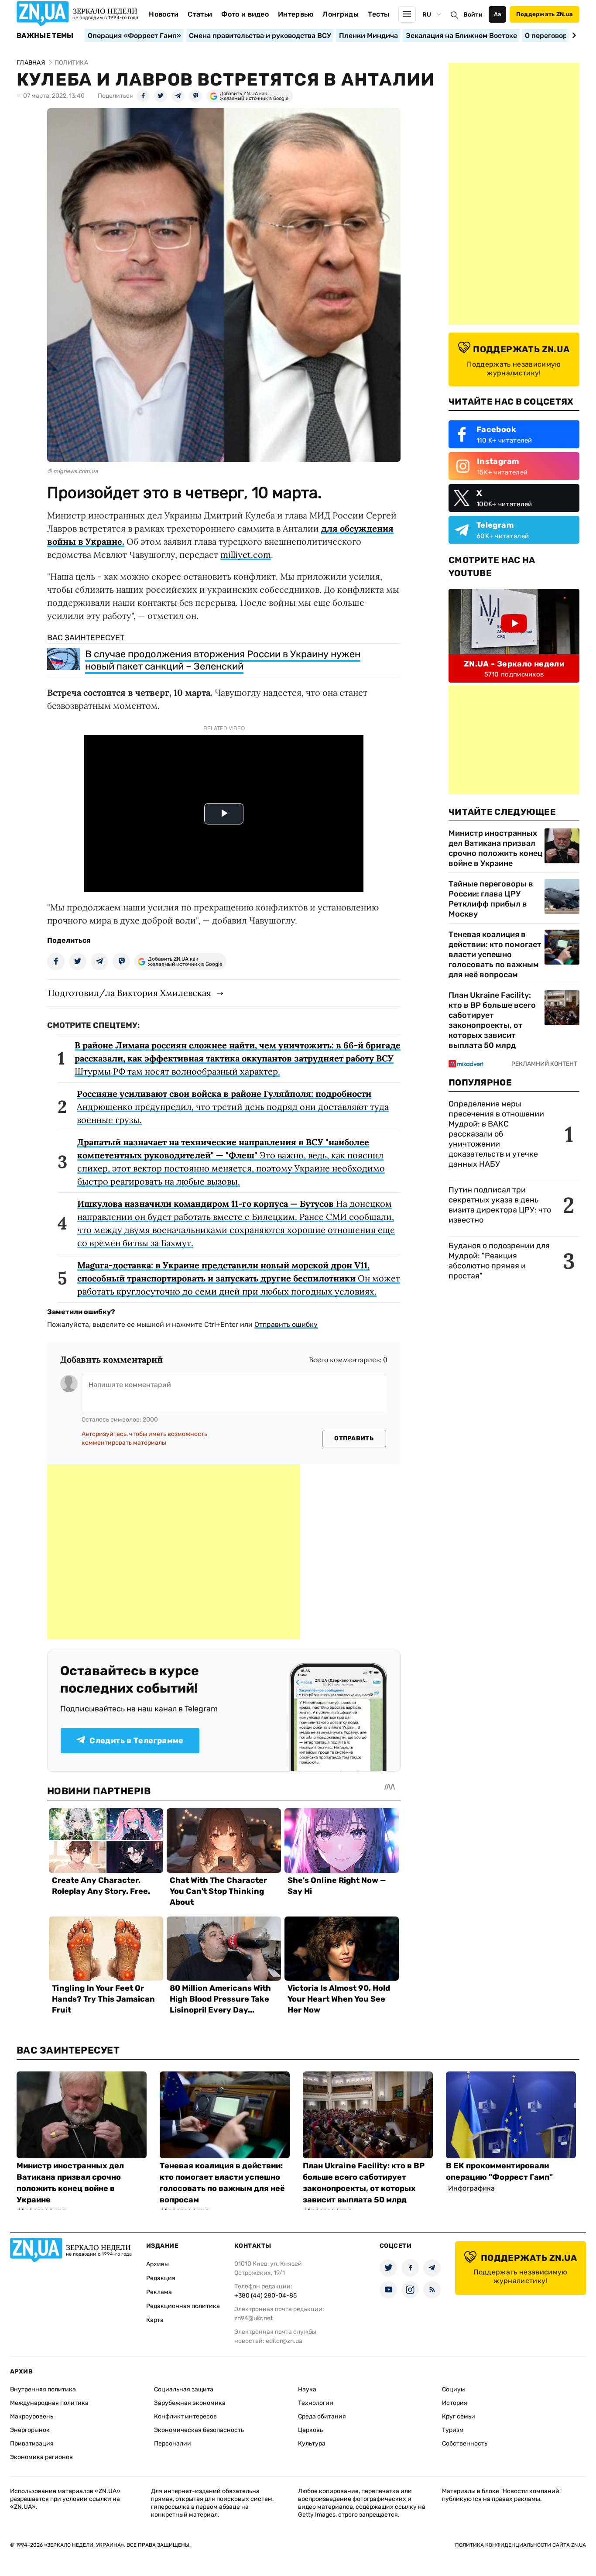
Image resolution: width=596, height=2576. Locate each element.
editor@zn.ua (284, 2341)
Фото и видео (245, 14)
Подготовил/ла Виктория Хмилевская (130, 993)
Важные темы (45, 36)
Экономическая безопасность (199, 2430)
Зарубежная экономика (190, 2403)
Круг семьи (459, 2416)
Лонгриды (341, 14)
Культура (312, 2444)
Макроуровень (32, 2416)
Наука (307, 2389)
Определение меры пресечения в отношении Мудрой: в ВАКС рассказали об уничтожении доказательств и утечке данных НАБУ (496, 1134)
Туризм (453, 2430)
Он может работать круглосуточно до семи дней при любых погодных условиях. (239, 1278)
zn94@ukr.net (253, 2318)
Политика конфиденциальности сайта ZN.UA (521, 2545)
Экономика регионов (41, 2457)
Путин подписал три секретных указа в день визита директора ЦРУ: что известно (500, 1205)
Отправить (354, 1438)
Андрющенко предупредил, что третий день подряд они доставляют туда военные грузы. (233, 1107)
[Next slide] (573, 35)
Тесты (379, 14)
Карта (155, 2320)
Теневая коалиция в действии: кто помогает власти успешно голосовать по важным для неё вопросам (495, 955)
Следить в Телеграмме (136, 1741)
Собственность (465, 2444)
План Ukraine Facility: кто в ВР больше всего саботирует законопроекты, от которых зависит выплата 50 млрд (492, 1020)
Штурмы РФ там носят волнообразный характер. (238, 1058)
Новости (164, 14)
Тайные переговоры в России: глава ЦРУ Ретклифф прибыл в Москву (491, 899)
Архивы (158, 2264)
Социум (454, 2389)
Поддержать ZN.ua (545, 14)
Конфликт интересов (185, 2416)
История (455, 2403)
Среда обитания (322, 2416)
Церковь (310, 2430)
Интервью (296, 14)
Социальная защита (184, 2389)
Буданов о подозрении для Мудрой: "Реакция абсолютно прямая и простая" (499, 1261)
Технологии (316, 2403)
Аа (498, 14)
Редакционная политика (183, 2306)
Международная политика (49, 2403)
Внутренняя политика (43, 2389)
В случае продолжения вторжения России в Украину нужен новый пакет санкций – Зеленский (223, 660)
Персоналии (173, 2444)
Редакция (161, 2278)
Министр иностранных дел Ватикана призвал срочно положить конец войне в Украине (495, 848)
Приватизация (32, 2444)
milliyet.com (246, 555)
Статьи (200, 14)
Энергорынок (30, 2430)
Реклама (159, 2292)
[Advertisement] (174, 1552)
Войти (473, 15)
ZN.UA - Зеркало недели (514, 664)
